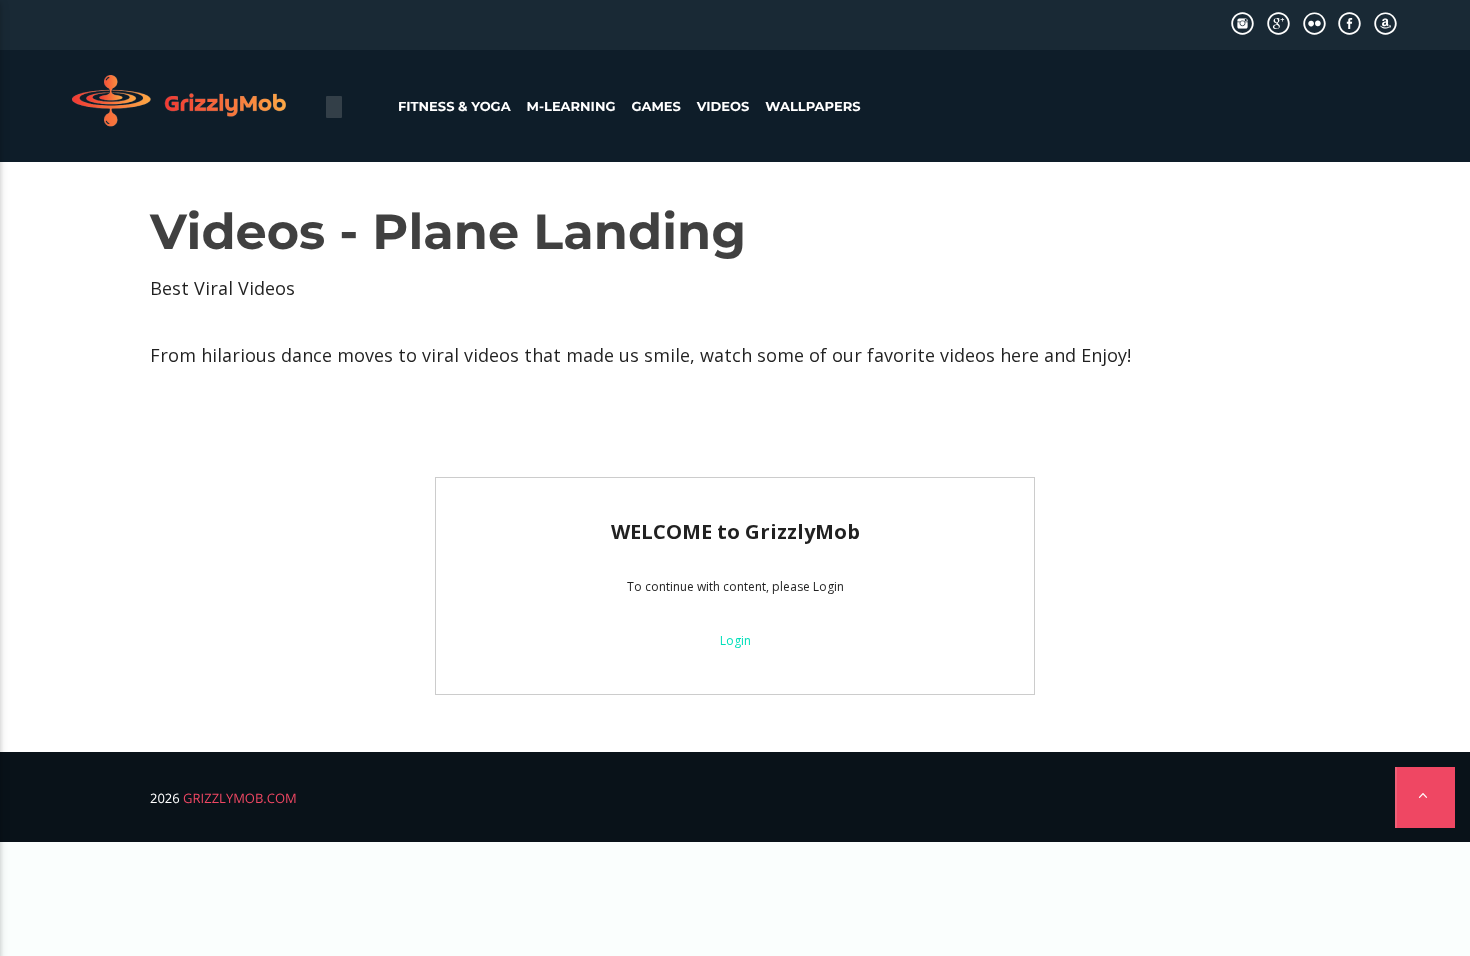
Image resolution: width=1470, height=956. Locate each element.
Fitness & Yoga (454, 107)
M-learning (571, 107)
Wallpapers (812, 107)
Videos (723, 107)
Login (735, 640)
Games (655, 107)
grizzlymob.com (240, 798)
